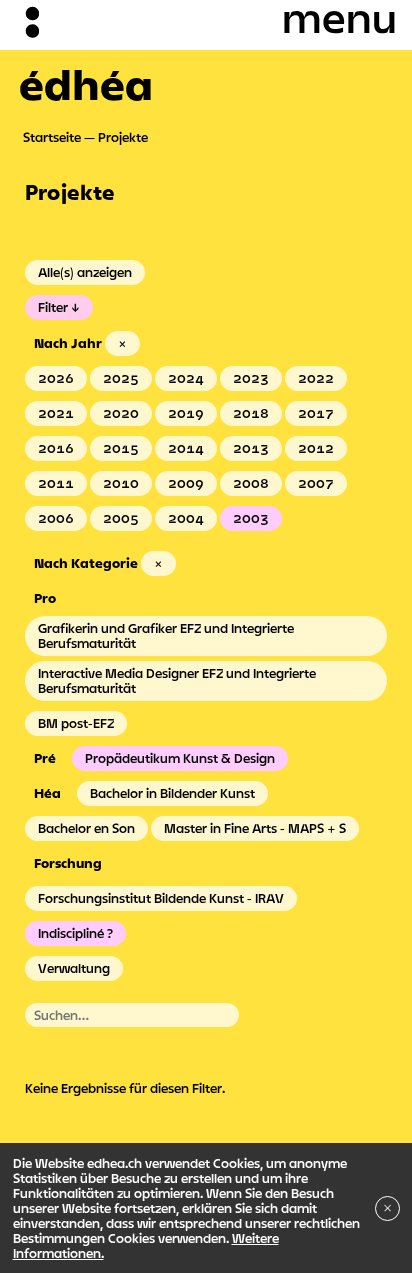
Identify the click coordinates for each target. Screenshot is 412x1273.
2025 (121, 378)
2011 (56, 483)
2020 (121, 413)
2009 (186, 483)
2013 (251, 448)
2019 (186, 413)
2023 (251, 378)
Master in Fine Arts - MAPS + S (255, 828)
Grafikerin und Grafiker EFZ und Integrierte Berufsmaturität (166, 635)
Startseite (52, 137)
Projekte (123, 137)
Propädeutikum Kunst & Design (180, 758)
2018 (251, 413)
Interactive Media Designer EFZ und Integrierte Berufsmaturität (177, 680)
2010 (121, 483)
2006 (56, 518)
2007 (316, 483)
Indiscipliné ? (75, 933)
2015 (121, 448)
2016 (56, 448)
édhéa (86, 84)
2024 (186, 378)
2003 (251, 518)
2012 (316, 448)
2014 (186, 448)
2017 (316, 413)
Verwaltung (74, 968)
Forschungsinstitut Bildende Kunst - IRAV (161, 898)
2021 (56, 413)
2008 (251, 483)
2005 (121, 518)
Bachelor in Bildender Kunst (172, 793)
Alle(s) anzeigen (85, 272)
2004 (186, 518)
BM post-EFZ (76, 723)
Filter (53, 307)
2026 (56, 378)
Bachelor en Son (86, 828)
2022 (316, 378)
